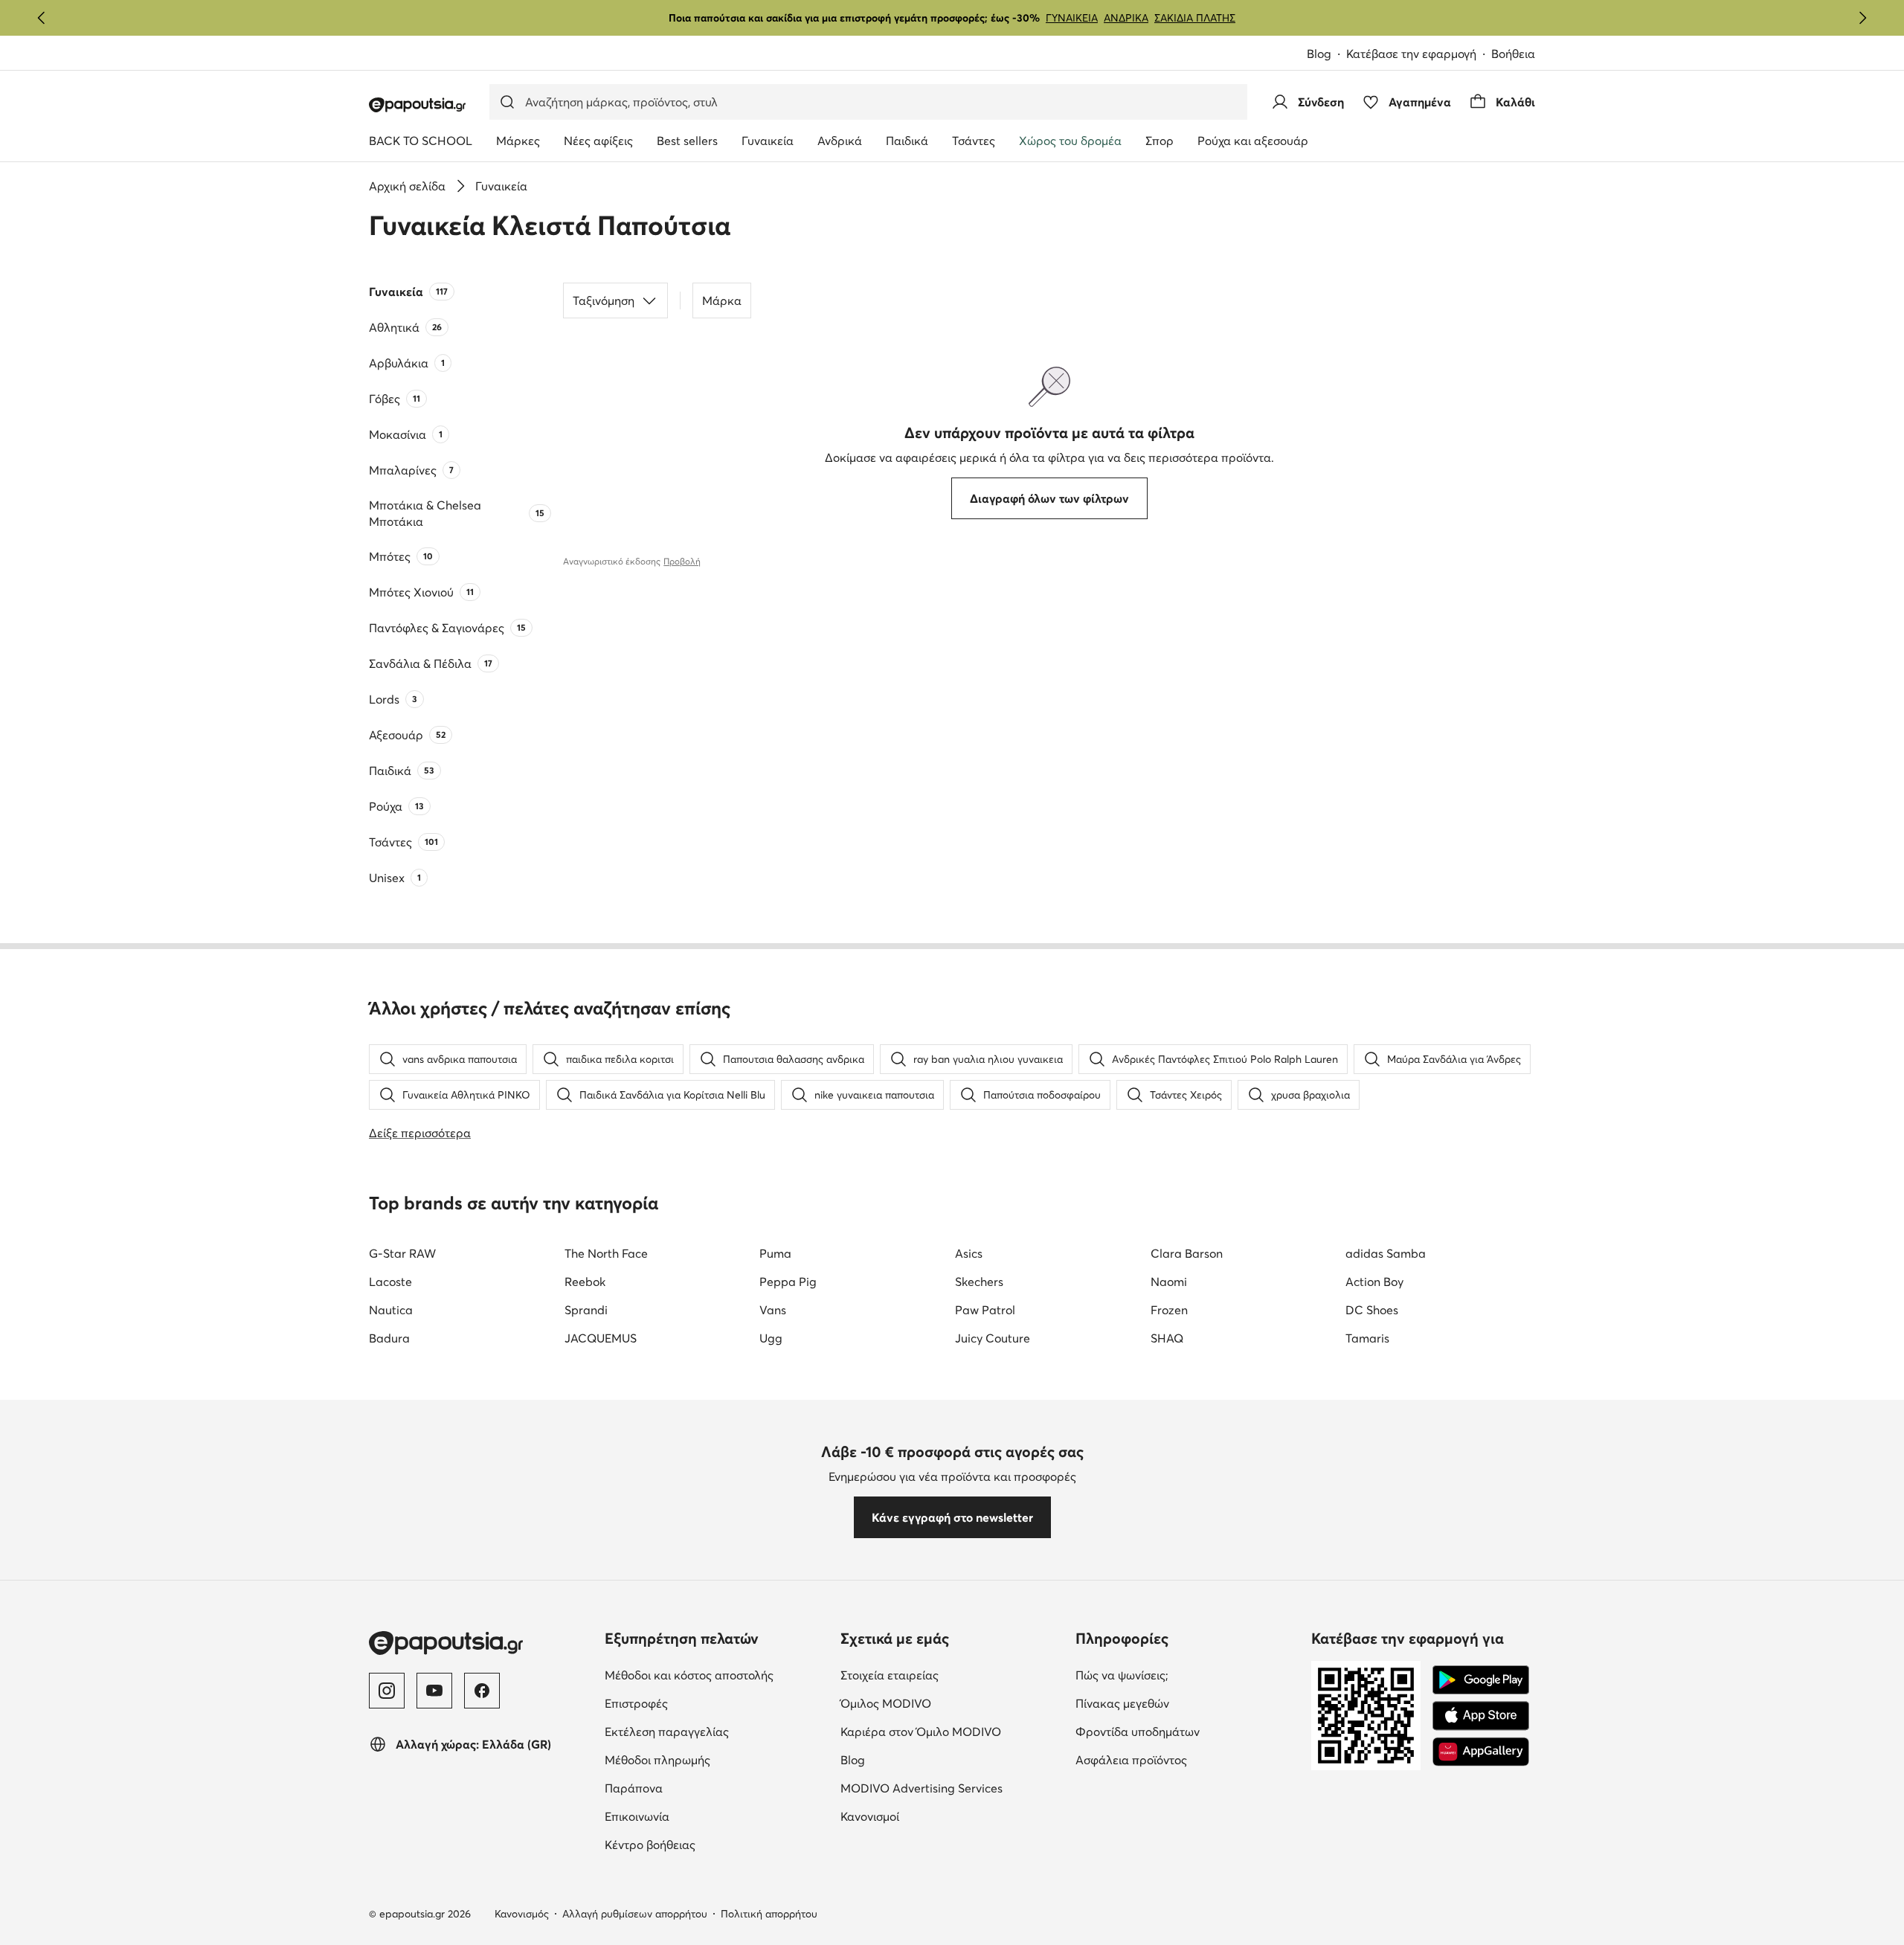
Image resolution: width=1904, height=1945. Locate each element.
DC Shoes (1372, 1310)
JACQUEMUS (601, 1338)
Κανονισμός (522, 1914)
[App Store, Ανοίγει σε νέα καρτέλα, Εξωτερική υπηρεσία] (1481, 1716)
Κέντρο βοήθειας (713, 1844)
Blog (1326, 55)
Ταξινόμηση (604, 300)
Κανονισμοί (932, 1816)
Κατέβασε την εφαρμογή (1419, 55)
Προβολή (682, 561)
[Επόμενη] (1862, 18)
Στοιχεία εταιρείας (952, 1675)
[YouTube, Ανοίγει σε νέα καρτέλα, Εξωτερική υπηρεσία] (434, 1691)
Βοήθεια (1513, 54)
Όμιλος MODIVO (952, 1703)
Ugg (771, 1338)
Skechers (979, 1282)
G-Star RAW (402, 1253)
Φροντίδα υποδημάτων (1187, 1731)
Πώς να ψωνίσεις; (1184, 1675)
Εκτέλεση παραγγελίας (717, 1731)
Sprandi (586, 1310)
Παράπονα (696, 1788)
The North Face (606, 1253)
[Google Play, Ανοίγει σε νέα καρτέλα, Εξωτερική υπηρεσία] (1481, 1680)
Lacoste (390, 1282)
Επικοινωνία (699, 1816)
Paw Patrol (985, 1310)
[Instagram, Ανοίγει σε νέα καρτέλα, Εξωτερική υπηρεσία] (387, 1691)
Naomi (1169, 1282)
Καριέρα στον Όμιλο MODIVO (952, 1731)
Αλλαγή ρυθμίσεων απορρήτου (635, 1914)
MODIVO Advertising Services (952, 1788)
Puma (775, 1253)
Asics (969, 1253)
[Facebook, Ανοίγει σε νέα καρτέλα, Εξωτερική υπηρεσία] (482, 1691)
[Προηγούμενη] (42, 18)
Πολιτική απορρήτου (769, 1914)
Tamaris (1367, 1338)
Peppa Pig (788, 1282)
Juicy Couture (993, 1338)
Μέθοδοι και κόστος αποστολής (717, 1675)
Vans (773, 1310)
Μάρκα (722, 300)
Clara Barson (1187, 1253)
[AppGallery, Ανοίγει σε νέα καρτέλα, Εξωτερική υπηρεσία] (1481, 1752)
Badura (389, 1338)
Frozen (1169, 1310)
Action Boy (1374, 1282)
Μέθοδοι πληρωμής (717, 1759)
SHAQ (1167, 1338)
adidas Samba (1386, 1253)
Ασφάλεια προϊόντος (1187, 1759)
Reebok (585, 1282)
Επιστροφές (699, 1703)
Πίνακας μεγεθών (1185, 1703)
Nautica (391, 1310)
